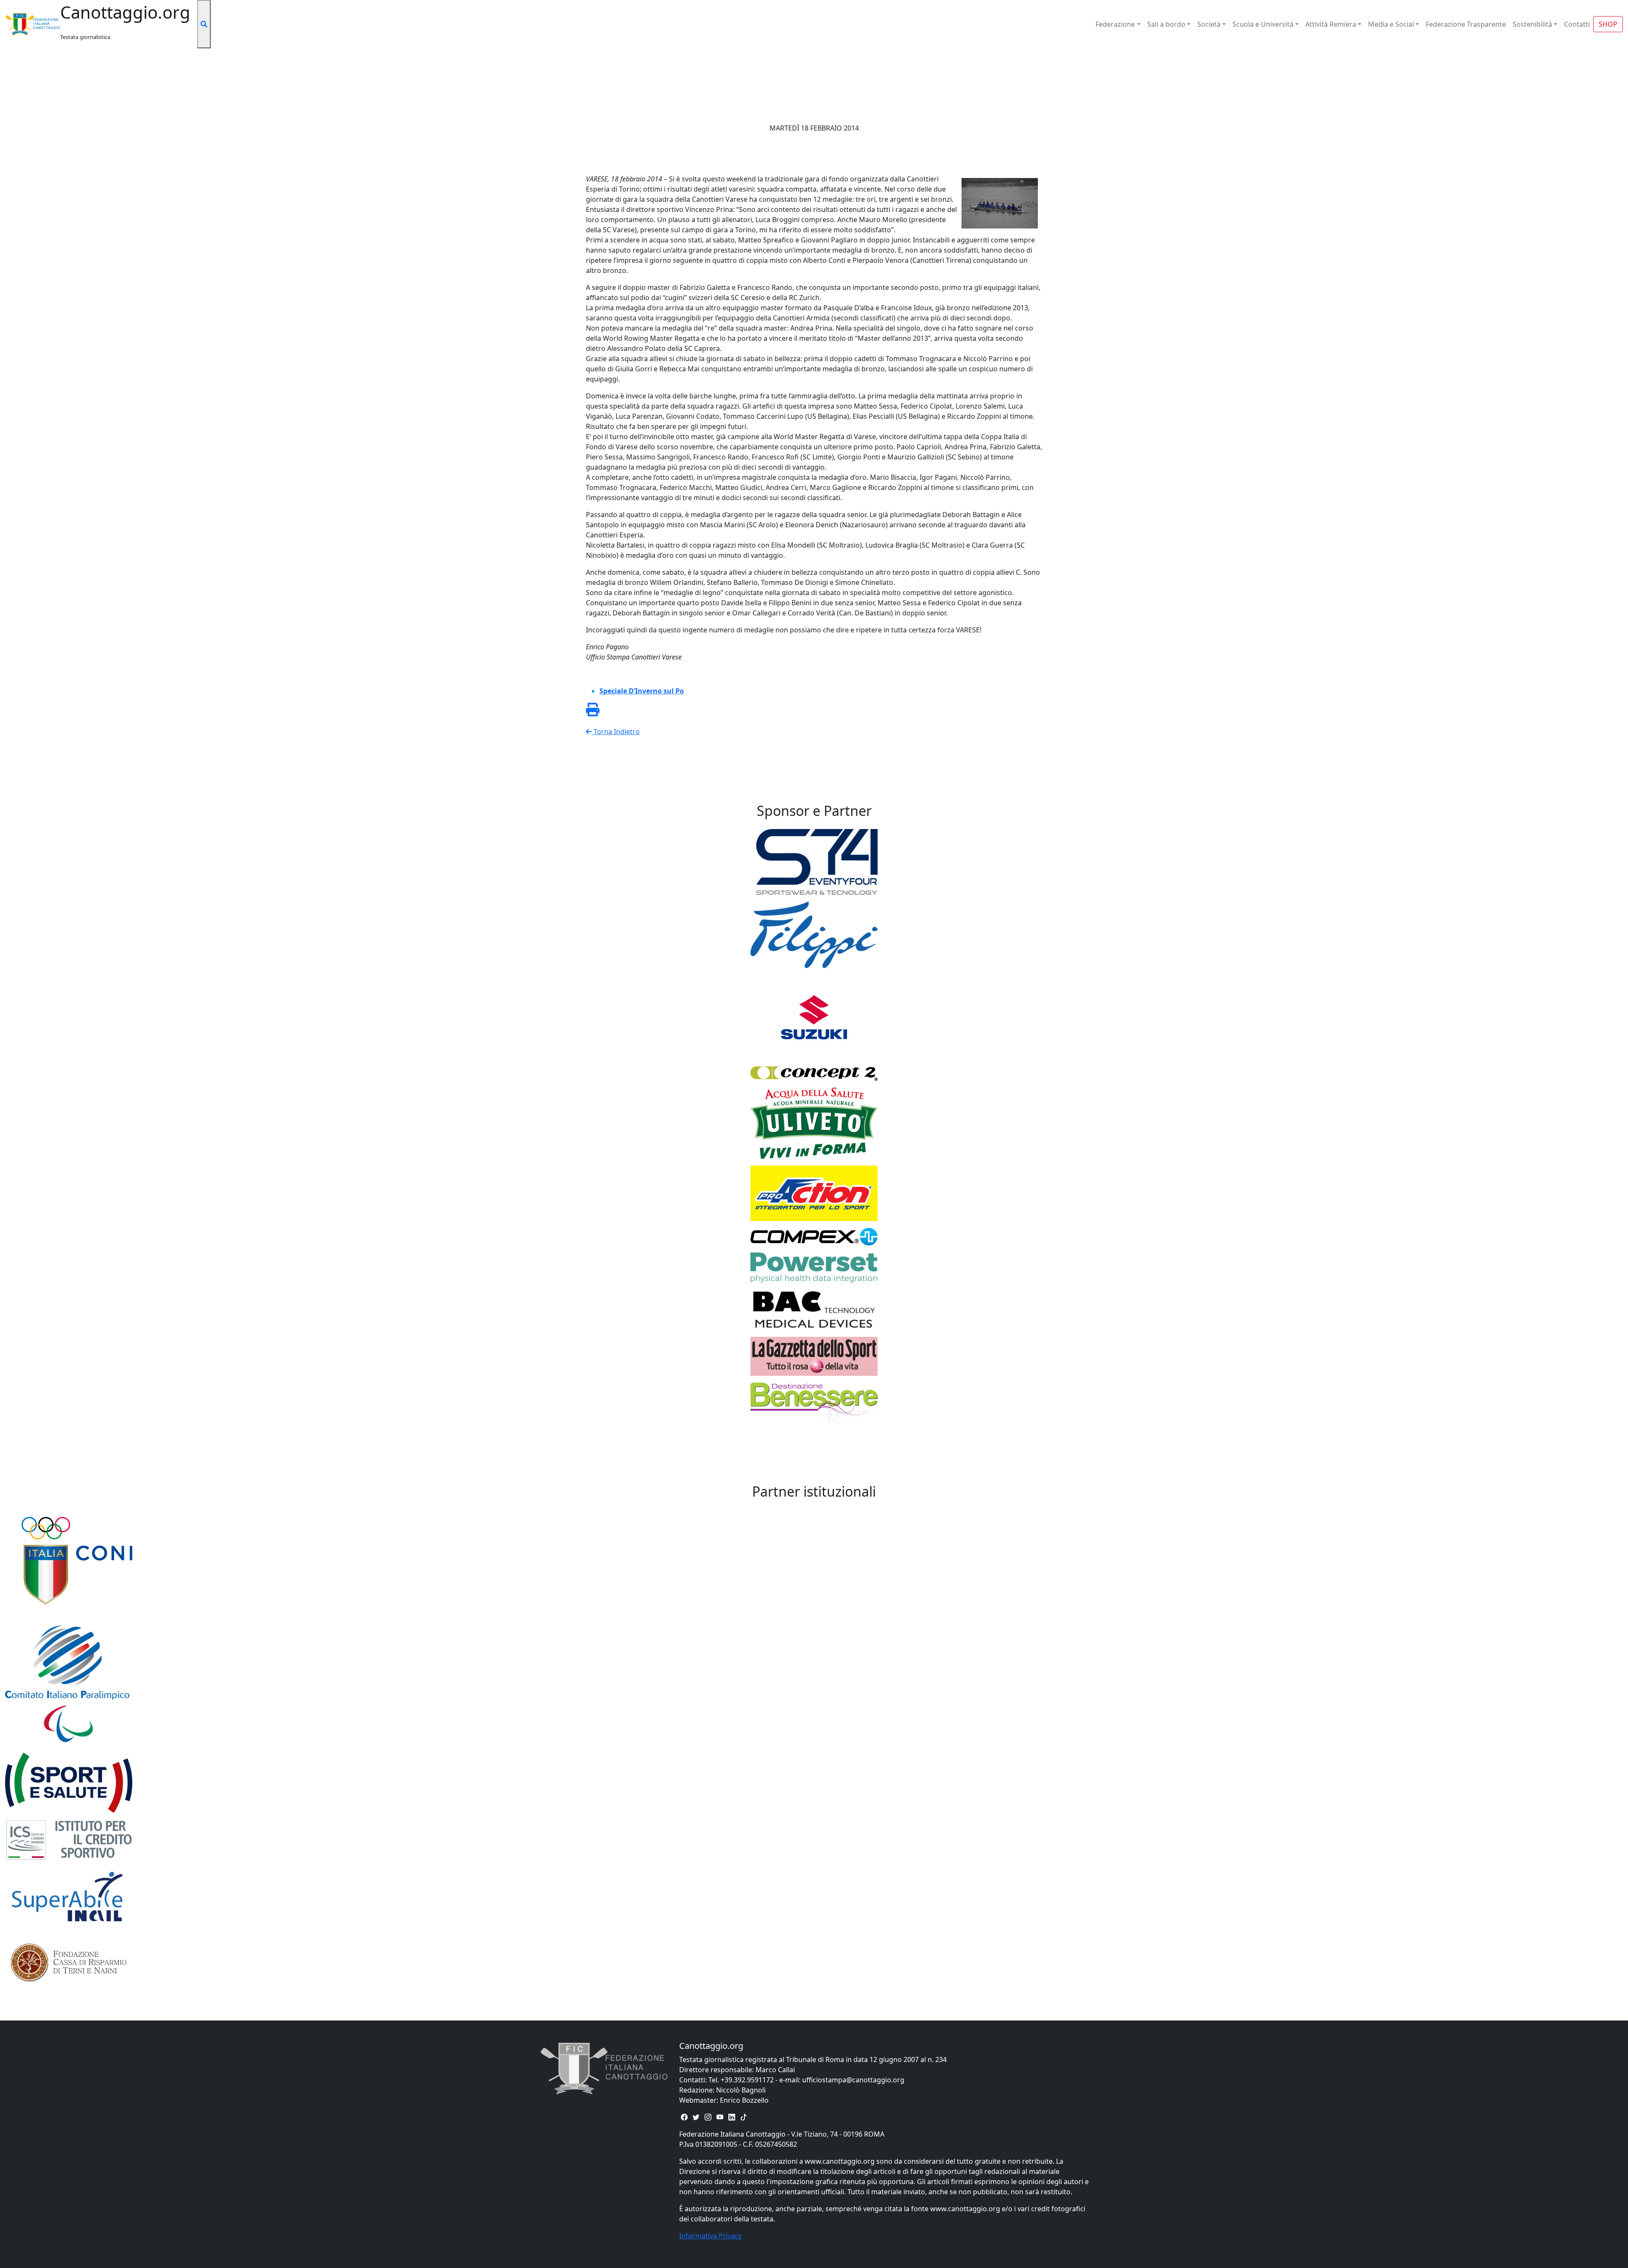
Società (1209, 24)
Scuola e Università (1263, 24)
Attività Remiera (1331, 24)
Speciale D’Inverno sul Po (642, 691)
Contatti (1577, 24)
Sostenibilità (1532, 24)
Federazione (1115, 24)
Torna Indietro (616, 732)
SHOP (1608, 24)
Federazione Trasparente (1466, 24)
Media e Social (1391, 24)
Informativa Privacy (710, 2236)
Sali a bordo (1166, 24)
